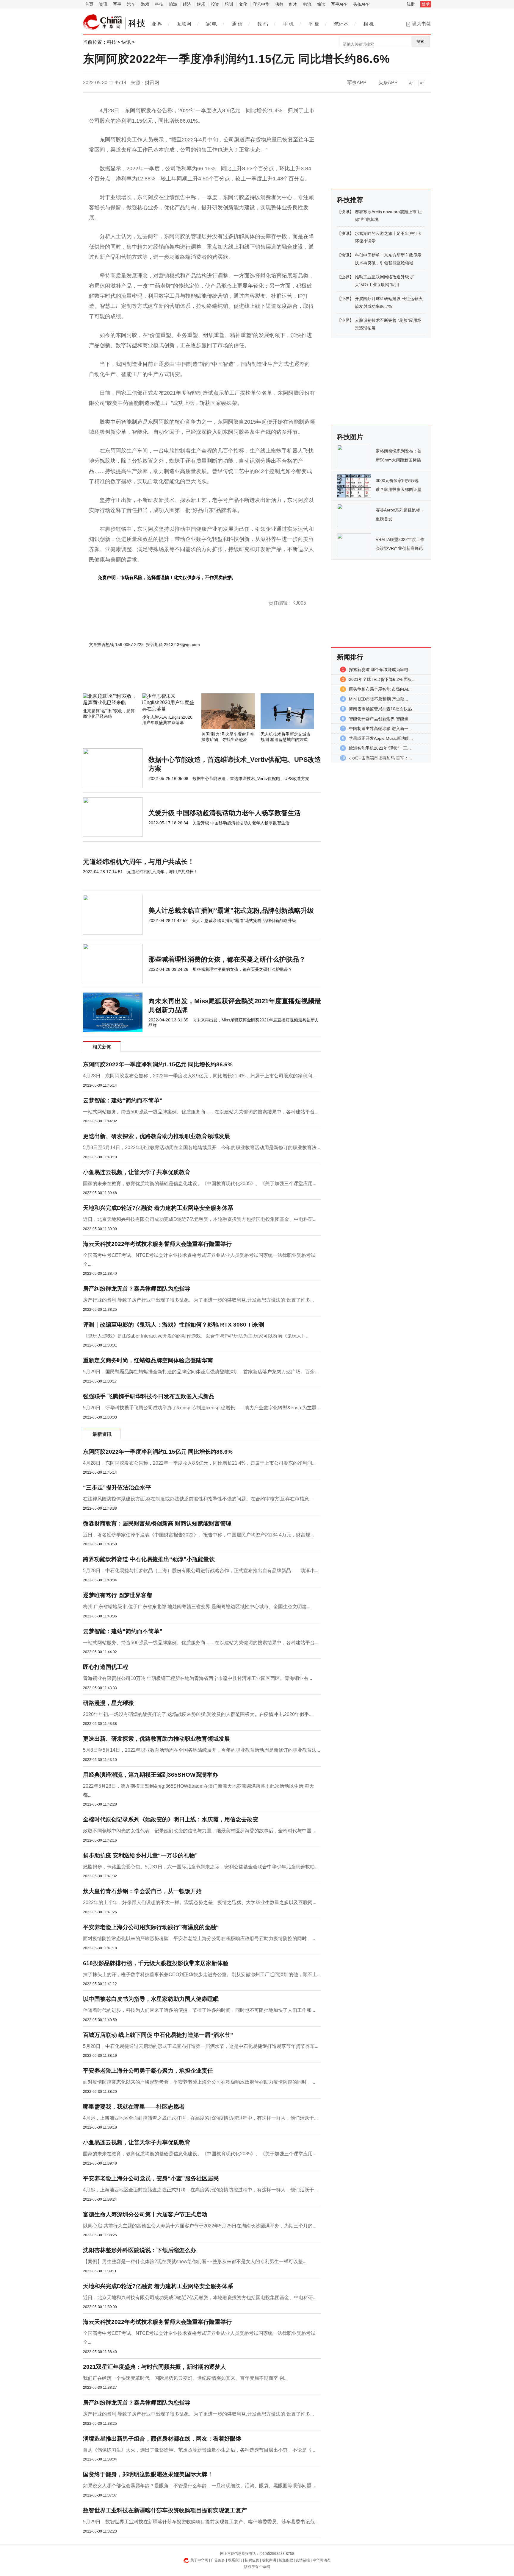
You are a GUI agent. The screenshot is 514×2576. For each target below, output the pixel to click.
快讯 (126, 42)
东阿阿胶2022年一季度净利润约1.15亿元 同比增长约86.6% (158, 1064)
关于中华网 (199, 2560)
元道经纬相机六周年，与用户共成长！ (139, 862)
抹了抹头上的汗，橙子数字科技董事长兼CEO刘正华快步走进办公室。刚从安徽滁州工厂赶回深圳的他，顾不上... (202, 1974)
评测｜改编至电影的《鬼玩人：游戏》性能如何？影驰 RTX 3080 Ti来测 (174, 1325)
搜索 (420, 42)
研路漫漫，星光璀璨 (108, 1703)
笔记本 (341, 24)
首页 (89, 4)
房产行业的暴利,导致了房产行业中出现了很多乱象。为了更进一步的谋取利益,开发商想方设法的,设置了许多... (198, 1300)
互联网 (184, 24)
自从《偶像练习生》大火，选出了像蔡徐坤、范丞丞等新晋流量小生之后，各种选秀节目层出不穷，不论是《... (199, 2450)
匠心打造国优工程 (106, 1667)
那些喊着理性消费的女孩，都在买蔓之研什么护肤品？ (227, 959)
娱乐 (201, 4)
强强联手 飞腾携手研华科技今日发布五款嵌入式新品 (149, 1396)
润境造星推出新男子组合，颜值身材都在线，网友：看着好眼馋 (162, 2439)
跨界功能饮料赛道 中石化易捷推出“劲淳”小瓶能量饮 (149, 1559)
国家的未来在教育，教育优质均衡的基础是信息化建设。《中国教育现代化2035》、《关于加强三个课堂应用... (200, 1184)
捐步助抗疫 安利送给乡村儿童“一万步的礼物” (140, 1855)
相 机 (369, 24)
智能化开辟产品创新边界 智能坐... (380, 719)
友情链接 (303, 2560)
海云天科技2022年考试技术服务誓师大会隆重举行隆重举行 (157, 1244)
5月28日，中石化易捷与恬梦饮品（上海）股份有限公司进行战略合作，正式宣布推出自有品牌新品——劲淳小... (201, 1571)
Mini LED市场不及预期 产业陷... (379, 699)
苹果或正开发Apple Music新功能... (381, 738)
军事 (117, 4)
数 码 (263, 24)
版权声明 (269, 2560)
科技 (159, 4)
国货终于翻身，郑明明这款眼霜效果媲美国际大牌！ (148, 2474)
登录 (426, 4)
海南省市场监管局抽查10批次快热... (382, 709)
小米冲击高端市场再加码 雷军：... (380, 758)
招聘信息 (252, 2560)
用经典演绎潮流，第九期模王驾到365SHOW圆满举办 (151, 1775)
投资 (215, 4)
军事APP (339, 4)
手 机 (288, 24)
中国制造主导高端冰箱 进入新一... (380, 728)
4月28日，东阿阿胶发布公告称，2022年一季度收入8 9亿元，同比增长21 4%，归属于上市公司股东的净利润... (199, 1076)
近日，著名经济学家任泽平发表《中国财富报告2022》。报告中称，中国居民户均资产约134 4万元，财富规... (198, 1535)
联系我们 (235, 2560)
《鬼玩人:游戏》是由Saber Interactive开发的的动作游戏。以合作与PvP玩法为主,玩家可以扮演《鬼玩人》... (196, 1336)
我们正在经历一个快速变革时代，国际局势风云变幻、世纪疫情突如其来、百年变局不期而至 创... (185, 2378)
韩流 (307, 4)
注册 (411, 4)
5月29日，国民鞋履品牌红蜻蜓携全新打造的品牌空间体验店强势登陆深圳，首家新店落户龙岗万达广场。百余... (201, 1372)
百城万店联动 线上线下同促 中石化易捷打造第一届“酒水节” (158, 2035)
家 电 (211, 24)
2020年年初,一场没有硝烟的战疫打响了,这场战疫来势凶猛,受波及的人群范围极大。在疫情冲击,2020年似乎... (198, 1714)
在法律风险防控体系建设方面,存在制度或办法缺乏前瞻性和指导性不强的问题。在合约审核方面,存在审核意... (198, 1499)
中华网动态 (322, 2560)
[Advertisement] (184, 677)
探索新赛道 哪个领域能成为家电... (380, 670)
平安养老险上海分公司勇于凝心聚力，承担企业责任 (148, 2071)
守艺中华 (261, 4)
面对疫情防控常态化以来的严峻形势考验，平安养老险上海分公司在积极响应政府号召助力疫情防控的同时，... (199, 1938)
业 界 (157, 24)
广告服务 (218, 2560)
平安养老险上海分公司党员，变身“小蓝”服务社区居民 (151, 2178)
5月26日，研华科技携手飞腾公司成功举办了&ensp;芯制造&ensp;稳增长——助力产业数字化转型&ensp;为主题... (202, 1408)
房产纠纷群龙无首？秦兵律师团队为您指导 (137, 1289)
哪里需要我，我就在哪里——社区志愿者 (134, 2107)
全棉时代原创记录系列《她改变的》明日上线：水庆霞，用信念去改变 (171, 1819)
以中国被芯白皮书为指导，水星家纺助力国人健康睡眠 (151, 1999)
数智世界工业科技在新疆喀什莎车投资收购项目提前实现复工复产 (165, 2510)
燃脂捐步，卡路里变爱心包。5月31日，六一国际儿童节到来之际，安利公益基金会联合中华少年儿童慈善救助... (201, 1867)
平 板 (314, 24)
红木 (293, 4)
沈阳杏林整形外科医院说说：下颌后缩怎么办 (140, 2250)
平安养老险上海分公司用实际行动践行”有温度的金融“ (151, 1927)
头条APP (361, 4)
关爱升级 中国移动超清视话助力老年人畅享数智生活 (225, 813)
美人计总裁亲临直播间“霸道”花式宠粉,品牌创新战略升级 (231, 911)
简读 (321, 4)
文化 (243, 4)
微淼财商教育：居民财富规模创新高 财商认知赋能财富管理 (157, 1523)
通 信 (237, 24)
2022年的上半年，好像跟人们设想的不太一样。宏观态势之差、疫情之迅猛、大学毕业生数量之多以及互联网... (200, 1902)
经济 (187, 4)
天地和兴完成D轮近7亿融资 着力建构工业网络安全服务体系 (158, 1208)
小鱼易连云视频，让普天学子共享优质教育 (137, 1172)
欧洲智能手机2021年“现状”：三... (380, 748)
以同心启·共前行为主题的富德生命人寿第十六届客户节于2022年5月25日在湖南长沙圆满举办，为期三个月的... (200, 2226)
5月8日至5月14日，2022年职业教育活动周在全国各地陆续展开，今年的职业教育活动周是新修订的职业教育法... (202, 1147)
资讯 (103, 4)
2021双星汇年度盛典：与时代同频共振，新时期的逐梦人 (155, 2367)
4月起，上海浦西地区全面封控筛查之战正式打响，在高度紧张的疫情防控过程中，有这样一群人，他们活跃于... (200, 2118)
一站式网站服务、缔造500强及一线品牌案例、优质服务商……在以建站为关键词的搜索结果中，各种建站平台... (201, 1112)
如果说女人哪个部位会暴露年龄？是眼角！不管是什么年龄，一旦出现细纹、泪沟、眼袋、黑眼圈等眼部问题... (199, 2486)
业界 (345, 277)
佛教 (279, 4)
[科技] (103, 22)
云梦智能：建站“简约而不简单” (123, 1100)
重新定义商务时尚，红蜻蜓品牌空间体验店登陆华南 (148, 1360)
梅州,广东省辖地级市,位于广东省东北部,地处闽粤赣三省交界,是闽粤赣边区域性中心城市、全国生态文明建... (197, 1607)
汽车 (131, 4)
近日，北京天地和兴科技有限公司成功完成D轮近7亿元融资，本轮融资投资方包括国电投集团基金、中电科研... (200, 1219)
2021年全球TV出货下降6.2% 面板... (382, 679)
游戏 (145, 4)
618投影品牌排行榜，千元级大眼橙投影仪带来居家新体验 (156, 1963)
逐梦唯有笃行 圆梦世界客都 (118, 1595)
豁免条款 (286, 2560)
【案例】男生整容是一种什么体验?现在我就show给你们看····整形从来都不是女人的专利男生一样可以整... (195, 2261)
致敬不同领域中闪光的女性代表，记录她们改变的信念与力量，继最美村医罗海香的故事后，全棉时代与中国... (199, 1831)
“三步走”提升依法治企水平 (117, 1487)
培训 (229, 4)
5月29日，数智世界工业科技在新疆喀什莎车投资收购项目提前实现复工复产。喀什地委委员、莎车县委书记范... (201, 2522)
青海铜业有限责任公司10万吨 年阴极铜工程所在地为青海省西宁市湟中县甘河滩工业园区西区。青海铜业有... (198, 1678)
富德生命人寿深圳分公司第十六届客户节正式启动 (145, 2214)
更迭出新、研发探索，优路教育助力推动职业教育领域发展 (156, 1136)
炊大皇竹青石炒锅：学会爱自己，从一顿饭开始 (142, 1891)
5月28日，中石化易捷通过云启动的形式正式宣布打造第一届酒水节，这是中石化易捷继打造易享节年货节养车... (201, 2046)
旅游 (173, 4)
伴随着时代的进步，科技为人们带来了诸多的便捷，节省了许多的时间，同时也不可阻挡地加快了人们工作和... (199, 2010)
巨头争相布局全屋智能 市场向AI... (380, 689)
